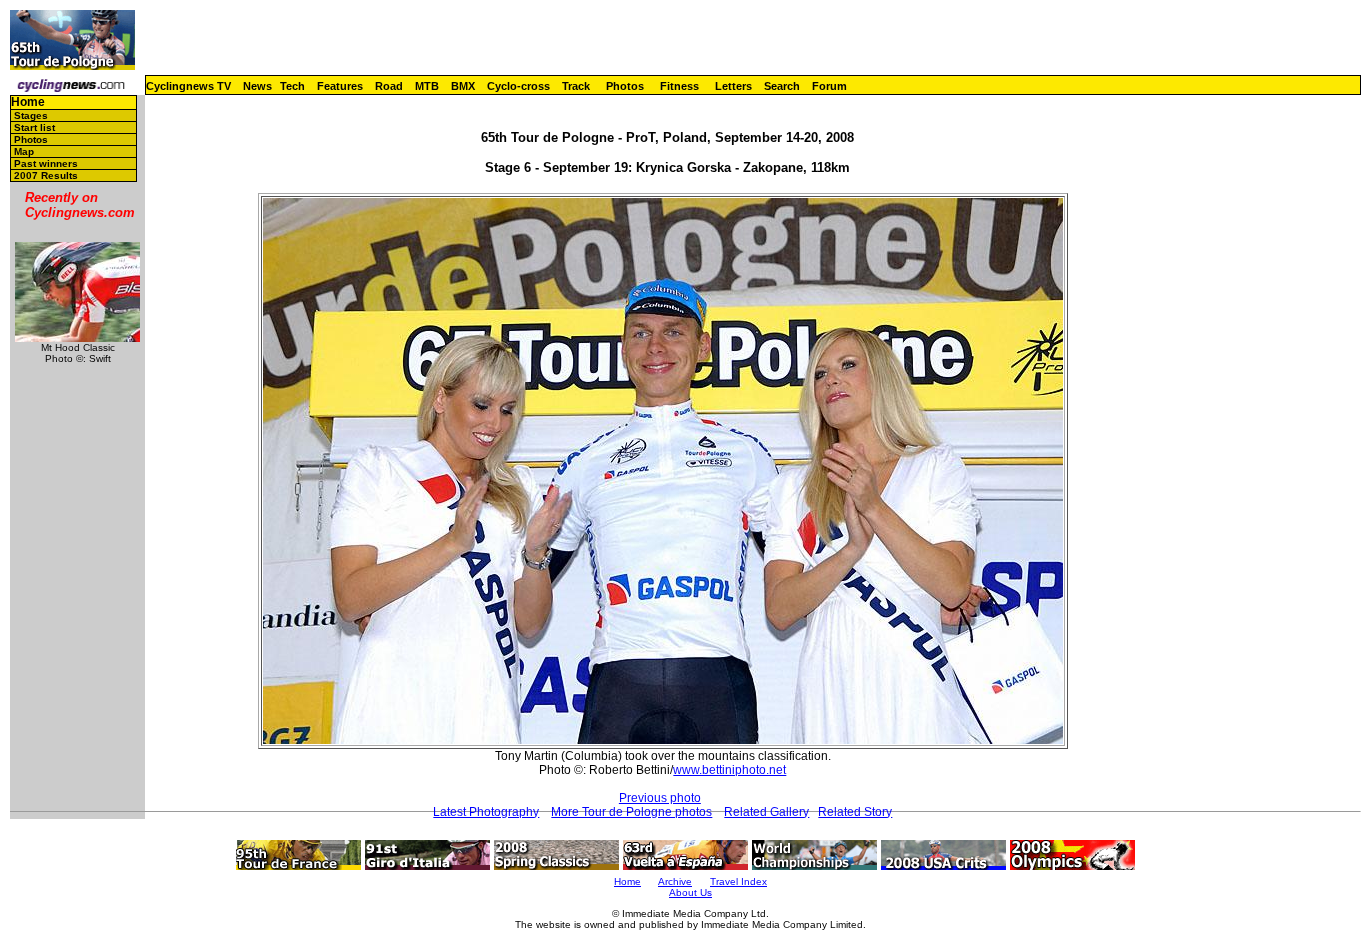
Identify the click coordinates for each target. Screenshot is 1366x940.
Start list (34, 127)
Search (782, 86)
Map (24, 151)
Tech (292, 86)
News (257, 86)
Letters (733, 86)
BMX (463, 86)
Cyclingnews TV (188, 86)
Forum (829, 86)
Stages (31, 115)
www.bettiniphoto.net (729, 770)
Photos (625, 86)
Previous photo (660, 798)
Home (28, 102)
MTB (427, 86)
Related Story (855, 812)
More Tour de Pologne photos (631, 812)
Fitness (679, 86)
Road (389, 86)
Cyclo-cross (518, 86)
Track (576, 86)
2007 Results (46, 175)
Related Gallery (766, 812)
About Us (690, 892)
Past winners (46, 163)
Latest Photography (486, 812)
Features (340, 86)
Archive (675, 881)
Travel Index (738, 881)
